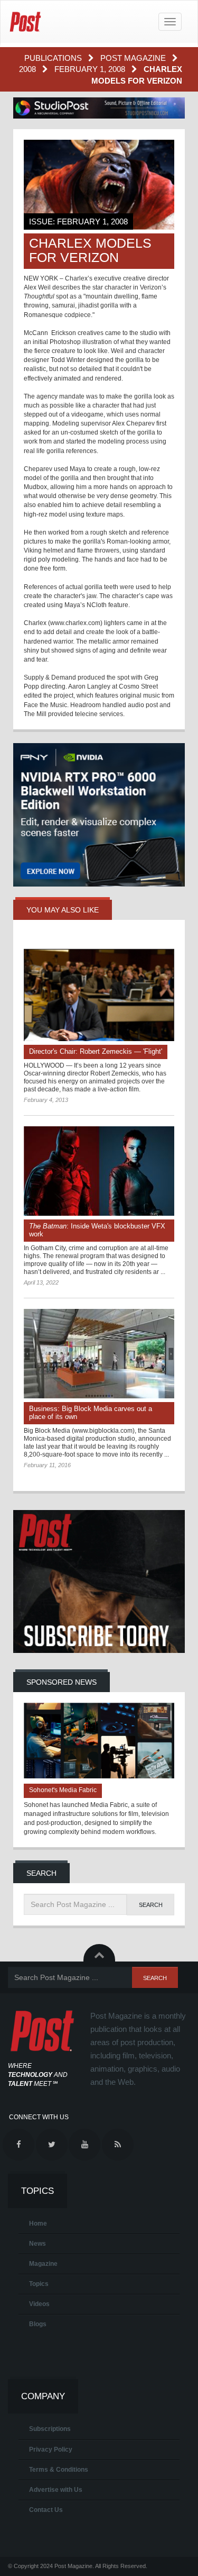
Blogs (38, 2324)
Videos (39, 2304)
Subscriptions (50, 2429)
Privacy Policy (51, 2450)
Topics (39, 2284)
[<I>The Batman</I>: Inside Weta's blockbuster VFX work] (99, 1171)
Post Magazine (134, 58)
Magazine (43, 2264)
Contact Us (46, 2510)
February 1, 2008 (91, 69)
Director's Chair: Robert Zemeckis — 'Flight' (96, 1051)
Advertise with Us (56, 2490)
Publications (54, 58)
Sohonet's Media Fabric (63, 1790)
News (37, 2244)
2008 (29, 69)
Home (38, 2224)
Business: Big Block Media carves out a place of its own (91, 1413)
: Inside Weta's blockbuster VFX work (97, 1230)
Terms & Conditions (59, 2470)
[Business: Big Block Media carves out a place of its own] (99, 1354)
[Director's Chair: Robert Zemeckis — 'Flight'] (99, 991)
